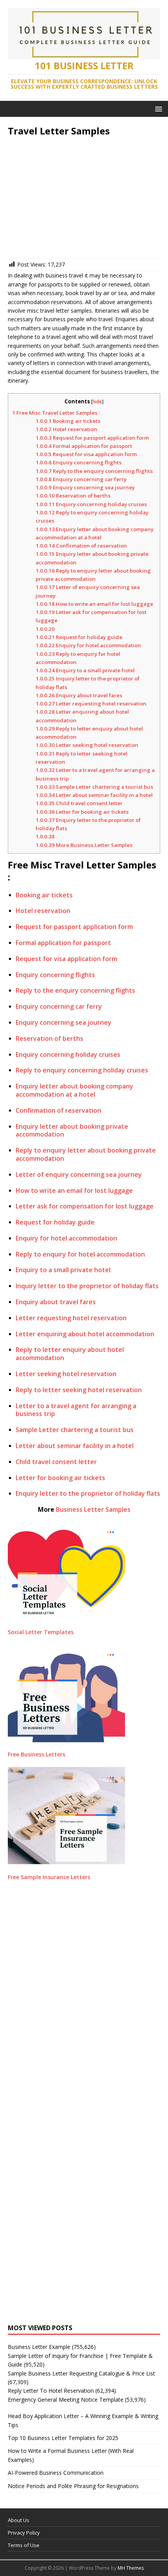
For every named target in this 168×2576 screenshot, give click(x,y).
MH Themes (131, 2568)
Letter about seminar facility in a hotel (94, 795)
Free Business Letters (37, 1754)
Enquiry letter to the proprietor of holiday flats (88, 1493)
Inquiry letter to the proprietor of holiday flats (87, 1286)
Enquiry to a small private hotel (85, 670)
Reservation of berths (73, 496)
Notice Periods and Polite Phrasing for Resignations (73, 2486)
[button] (157, 108)
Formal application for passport (84, 446)
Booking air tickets (68, 421)
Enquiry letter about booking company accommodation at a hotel (74, 1090)
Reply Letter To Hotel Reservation (51, 2391)
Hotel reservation (66, 429)
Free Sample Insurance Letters (49, 1877)
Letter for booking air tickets (82, 812)
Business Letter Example (39, 2347)
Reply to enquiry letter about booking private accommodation (86, 1154)
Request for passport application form (92, 438)
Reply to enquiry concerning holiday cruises (82, 1070)
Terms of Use (24, 2545)
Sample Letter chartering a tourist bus (94, 787)
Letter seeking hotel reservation (87, 745)
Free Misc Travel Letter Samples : (56, 413)
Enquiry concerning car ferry (81, 479)
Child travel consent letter (79, 803)
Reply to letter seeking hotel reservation (79, 1390)
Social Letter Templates (41, 1632)
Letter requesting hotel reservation (91, 704)
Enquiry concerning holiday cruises (91, 504)
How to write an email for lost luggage (94, 604)
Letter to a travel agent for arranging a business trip (76, 1410)
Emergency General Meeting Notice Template (66, 2400)
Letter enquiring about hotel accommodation (85, 1334)
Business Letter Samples (93, 1509)
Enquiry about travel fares (79, 695)
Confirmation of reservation (81, 546)
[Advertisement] (84, 199)
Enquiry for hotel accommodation (88, 645)
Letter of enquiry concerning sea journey (79, 1174)
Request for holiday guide (79, 637)
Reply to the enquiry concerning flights (94, 471)
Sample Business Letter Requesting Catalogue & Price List (81, 2373)
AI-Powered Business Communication (56, 2473)
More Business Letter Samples (84, 845)
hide (97, 402)
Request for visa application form (86, 454)
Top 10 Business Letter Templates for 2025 (63, 2438)
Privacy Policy (24, 2533)
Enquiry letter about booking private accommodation (72, 1130)
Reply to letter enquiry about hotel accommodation (70, 1354)
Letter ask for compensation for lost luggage (85, 1206)
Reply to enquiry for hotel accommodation (80, 1254)
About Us (19, 2520)
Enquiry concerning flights (79, 462)
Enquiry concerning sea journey (85, 487)
